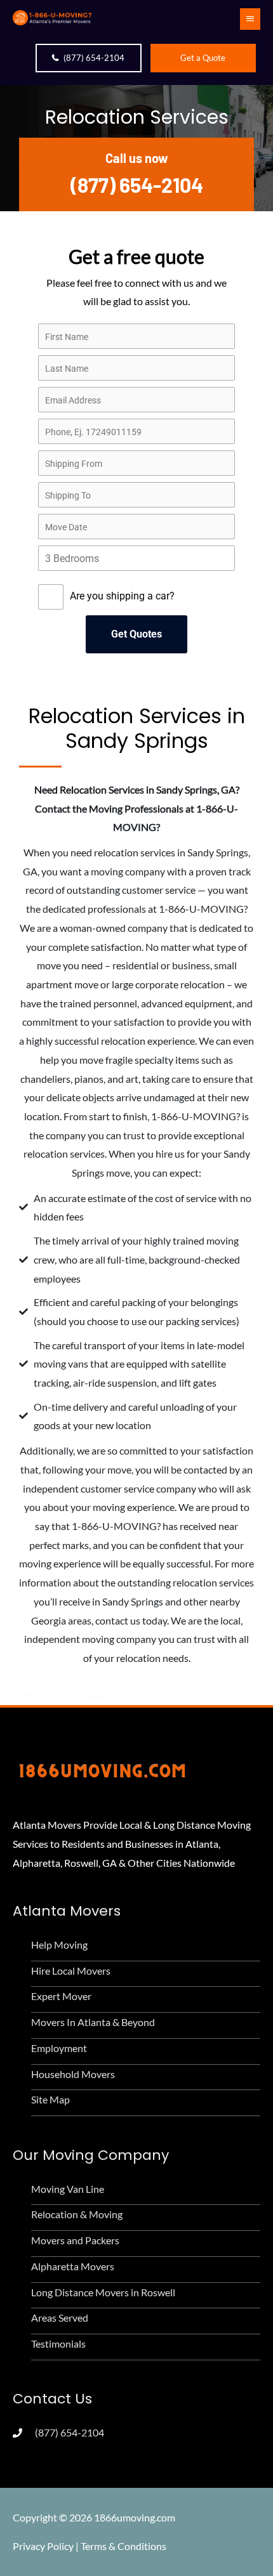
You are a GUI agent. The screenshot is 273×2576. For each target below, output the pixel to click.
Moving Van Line (68, 2189)
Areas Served (60, 2318)
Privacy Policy (43, 2546)
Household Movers (73, 2074)
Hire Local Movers (71, 1971)
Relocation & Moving (77, 2214)
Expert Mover (61, 1996)
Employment (59, 2048)
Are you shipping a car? (122, 596)
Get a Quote (203, 58)
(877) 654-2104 (94, 58)
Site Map (50, 2099)
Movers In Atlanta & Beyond (93, 2022)
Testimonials (58, 2344)
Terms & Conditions (123, 2546)
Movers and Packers (75, 2240)
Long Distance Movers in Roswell (103, 2292)
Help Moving (59, 1945)
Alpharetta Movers (73, 2266)
